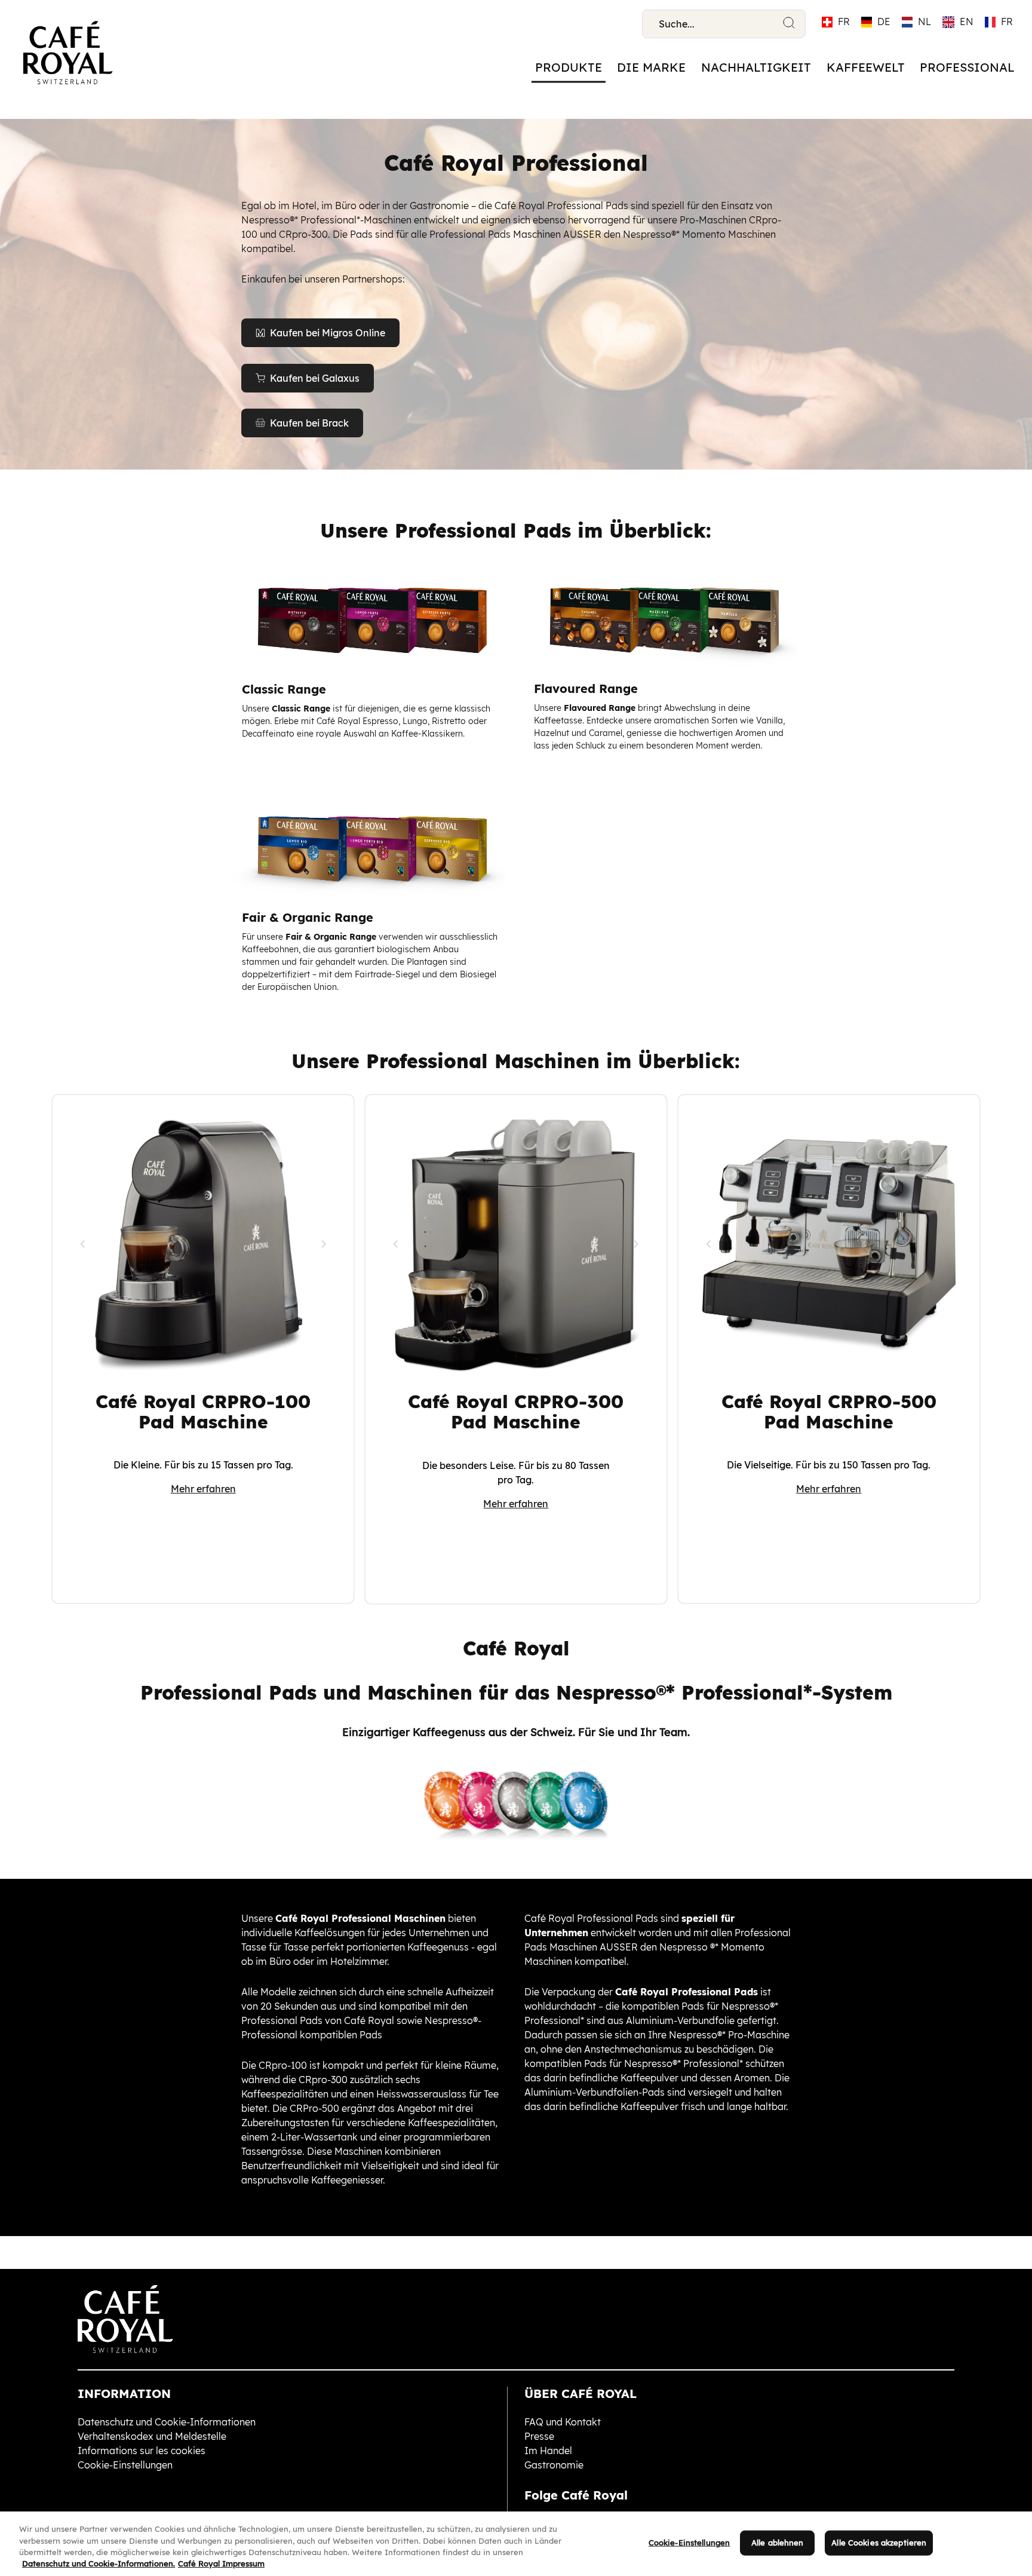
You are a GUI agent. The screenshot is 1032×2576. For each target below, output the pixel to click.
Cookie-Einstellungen (689, 2543)
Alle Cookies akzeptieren (879, 2543)
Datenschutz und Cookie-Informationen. (99, 2563)
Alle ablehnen (778, 2543)
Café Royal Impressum (221, 2563)
